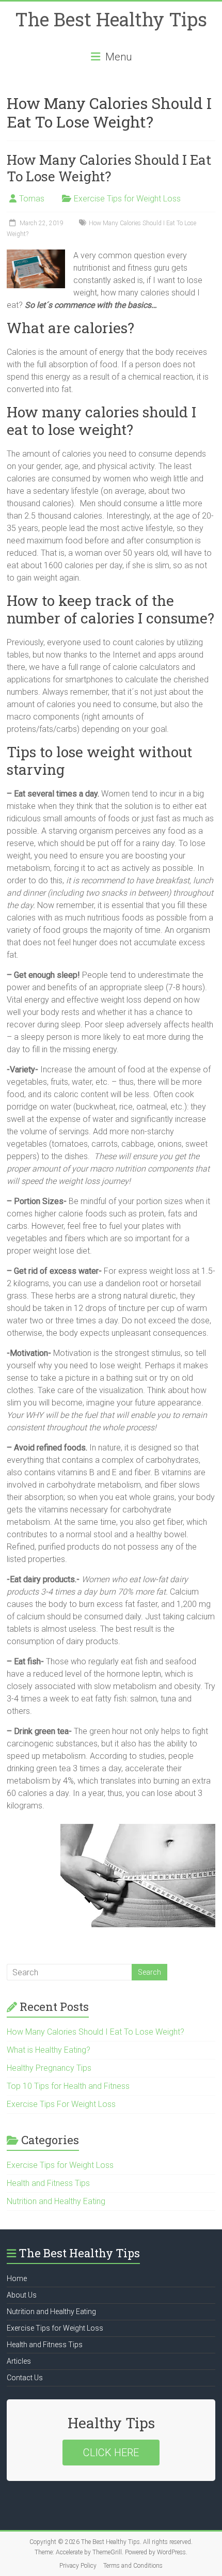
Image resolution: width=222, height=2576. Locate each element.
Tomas (32, 199)
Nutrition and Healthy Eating (56, 2201)
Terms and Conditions (133, 2566)
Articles (19, 2361)
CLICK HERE (111, 2453)
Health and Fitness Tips (48, 2183)
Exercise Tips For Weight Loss (61, 2104)
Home (17, 2278)
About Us (22, 2295)
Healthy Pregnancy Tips (49, 2068)
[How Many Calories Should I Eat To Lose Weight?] (36, 254)
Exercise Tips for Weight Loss (127, 199)
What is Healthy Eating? (49, 2050)
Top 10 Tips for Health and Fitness (68, 2086)
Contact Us (25, 2378)
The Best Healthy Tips (111, 19)
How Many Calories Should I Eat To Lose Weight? (109, 168)
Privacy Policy (78, 2566)
